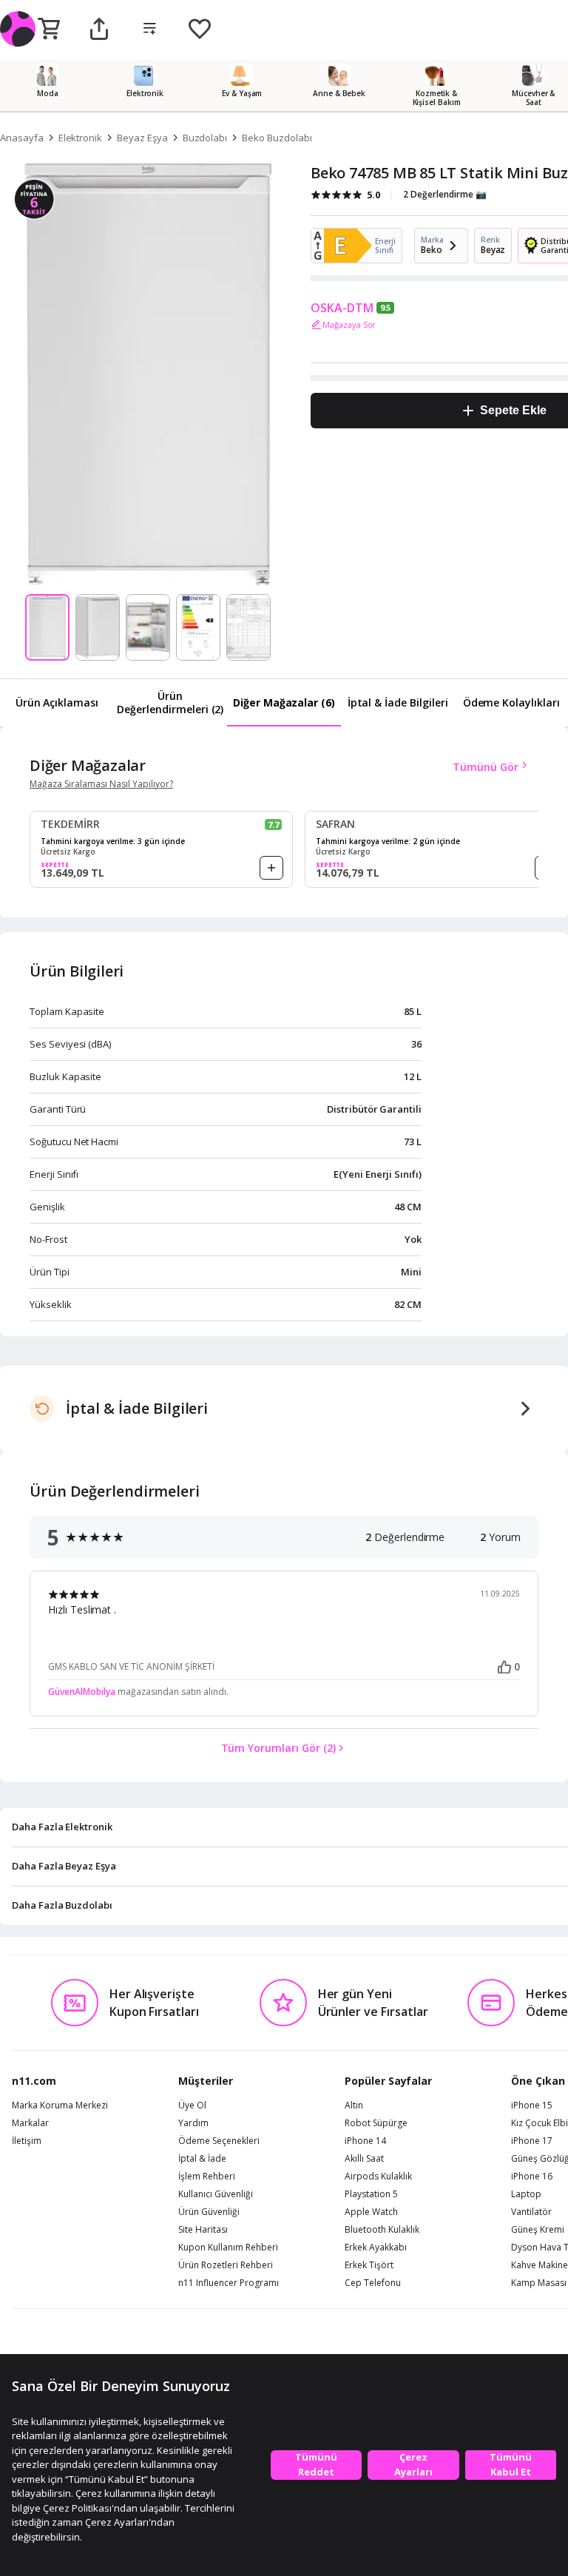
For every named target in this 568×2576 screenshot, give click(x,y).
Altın (354, 2105)
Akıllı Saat (364, 2159)
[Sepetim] (49, 30)
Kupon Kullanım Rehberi (228, 2248)
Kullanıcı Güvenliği (216, 2194)
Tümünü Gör (486, 767)
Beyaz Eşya (142, 138)
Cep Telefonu (373, 2283)
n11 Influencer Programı (229, 2283)
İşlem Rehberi (207, 2177)
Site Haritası (203, 2230)
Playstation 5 (371, 2194)
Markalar (30, 2123)
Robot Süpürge (376, 2123)
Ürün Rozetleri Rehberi (226, 2265)
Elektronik (81, 138)
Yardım (193, 2123)
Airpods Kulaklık (378, 2177)
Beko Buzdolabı (277, 138)
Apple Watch (371, 2212)
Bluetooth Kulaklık (382, 2230)
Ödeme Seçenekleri (219, 2141)
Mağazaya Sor (349, 324)
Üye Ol (192, 2105)
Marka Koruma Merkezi (60, 2105)
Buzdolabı (205, 138)
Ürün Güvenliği (209, 2212)
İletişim (27, 2141)
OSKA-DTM (342, 308)
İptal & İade (202, 2159)
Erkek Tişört (369, 2265)
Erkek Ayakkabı (376, 2248)
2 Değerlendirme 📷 (445, 194)
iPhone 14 (365, 2141)
